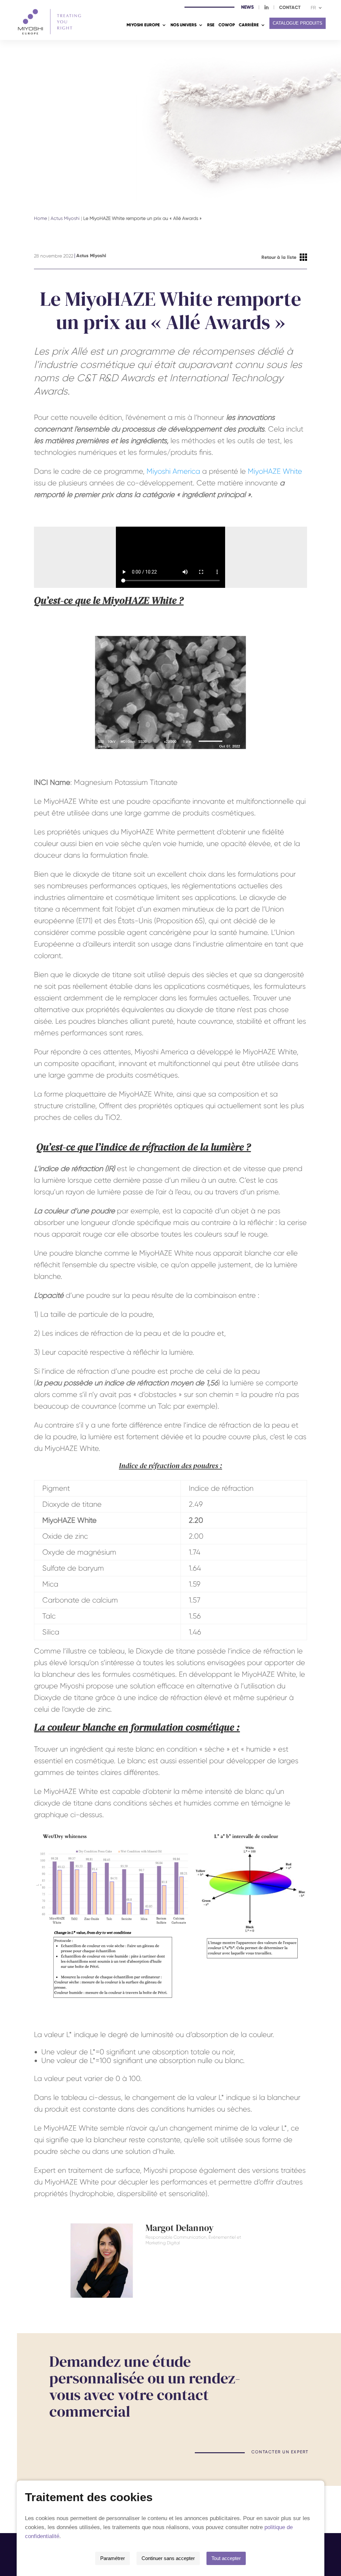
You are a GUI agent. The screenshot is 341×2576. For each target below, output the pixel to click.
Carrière (249, 25)
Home (40, 218)
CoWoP (227, 25)
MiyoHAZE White (275, 471)
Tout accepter (226, 2558)
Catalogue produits (298, 23)
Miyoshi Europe (143, 25)
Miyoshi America (173, 471)
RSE (211, 25)
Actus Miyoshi (65, 218)
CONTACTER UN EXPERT (280, 2452)
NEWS (247, 8)
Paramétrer (113, 2558)
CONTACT (290, 8)
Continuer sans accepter (168, 2558)
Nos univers (183, 25)
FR (313, 8)
